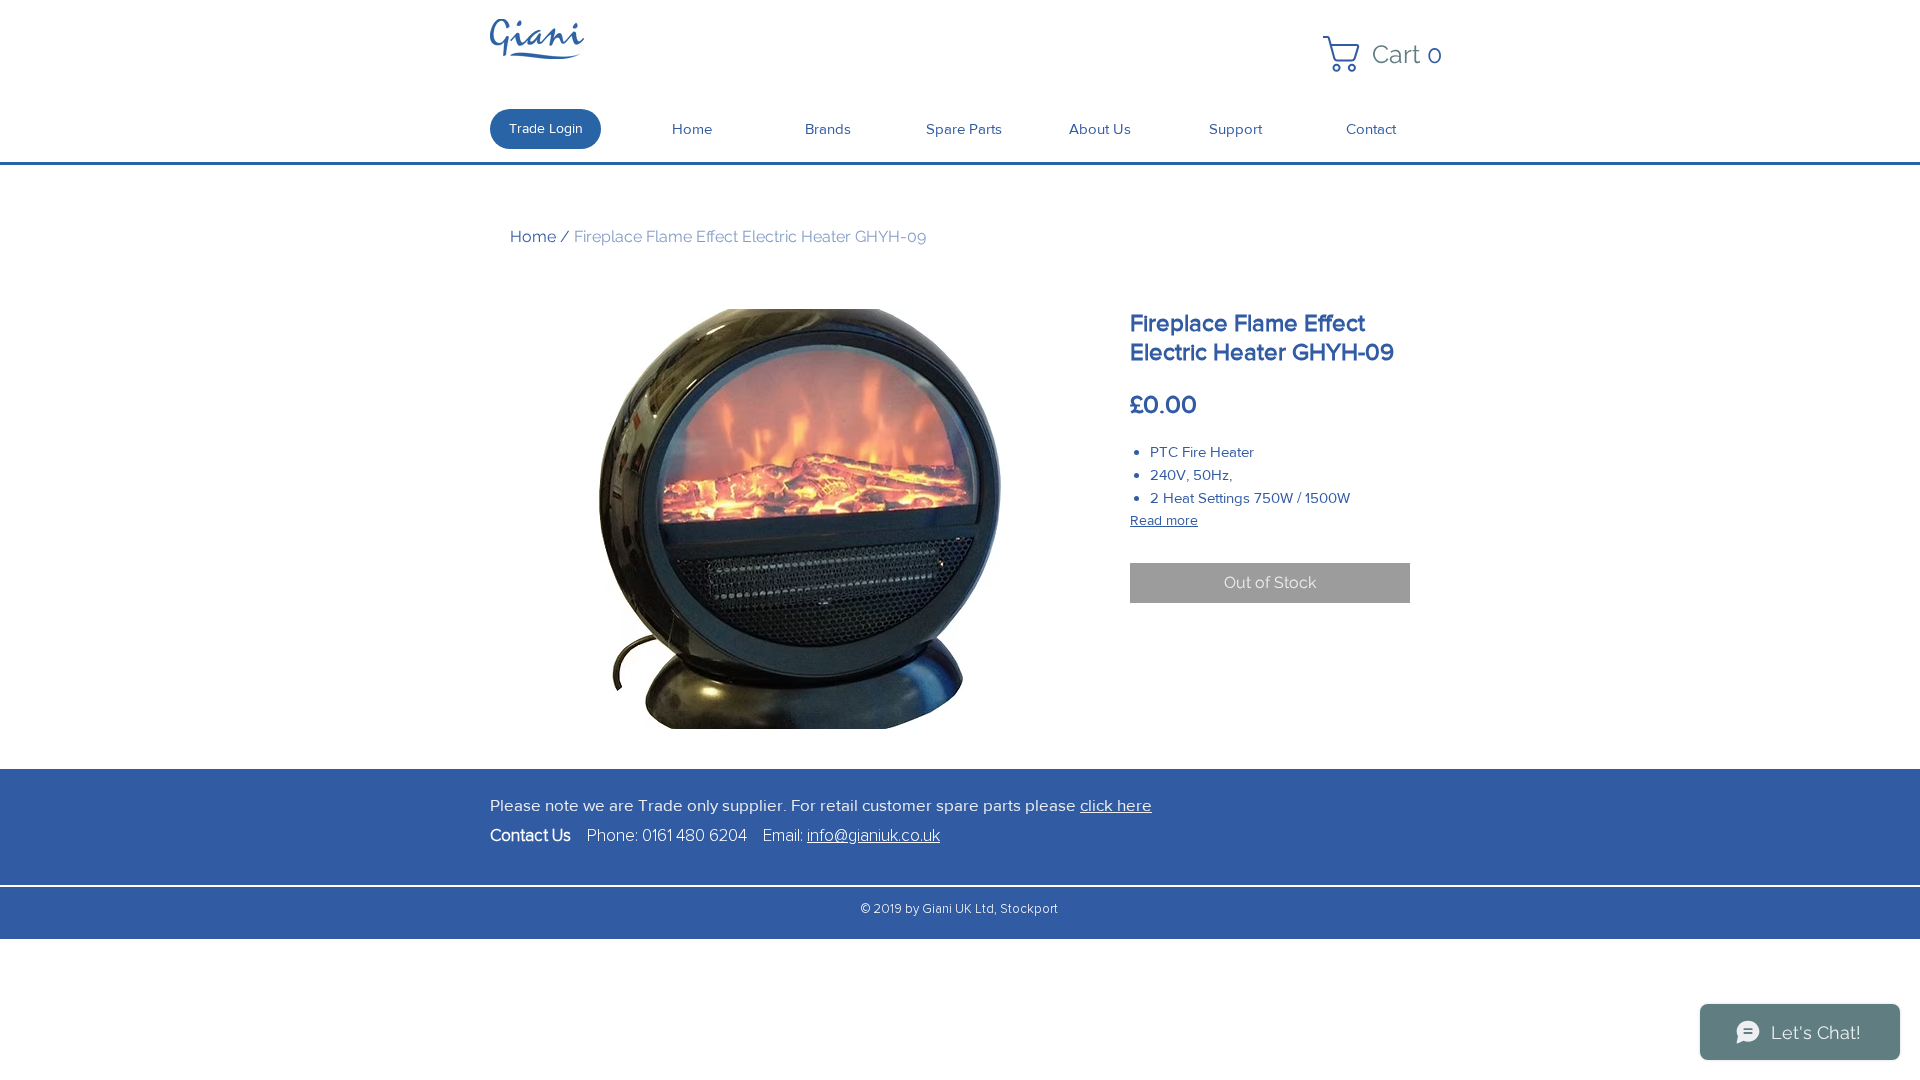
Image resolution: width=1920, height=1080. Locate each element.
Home (533, 236)
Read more (1164, 520)
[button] (1391, 54)
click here (1116, 804)
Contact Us (538, 836)
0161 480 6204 (694, 836)
